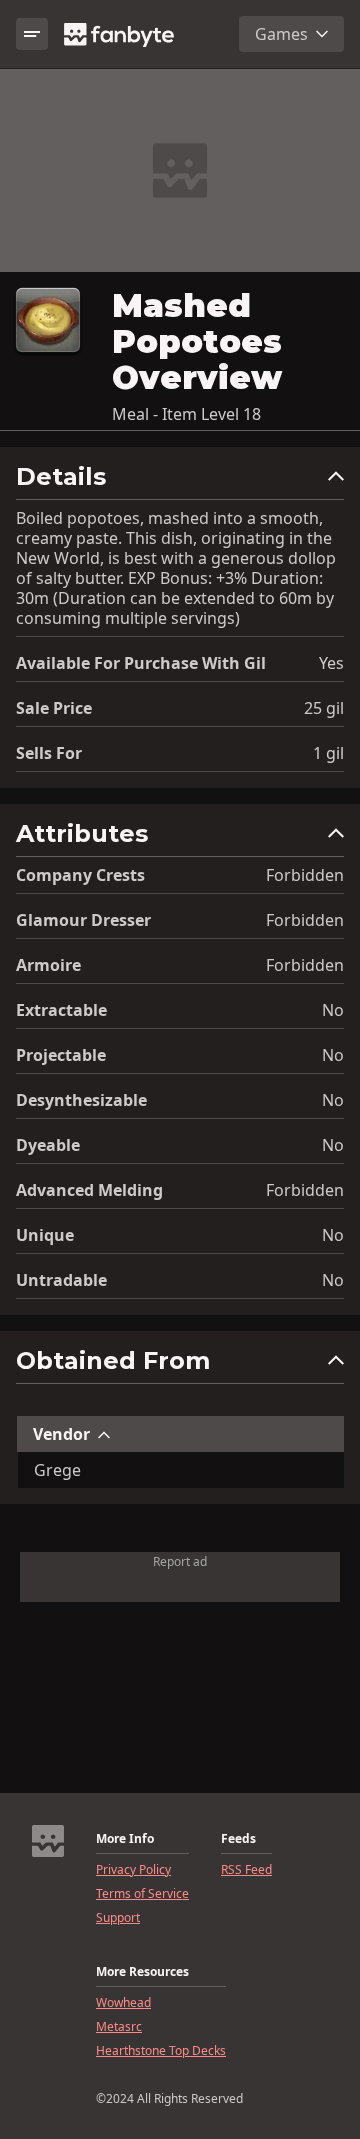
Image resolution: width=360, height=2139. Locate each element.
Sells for (49, 753)
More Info (125, 1839)
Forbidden (305, 875)
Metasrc (119, 2027)
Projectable (61, 1055)
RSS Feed (246, 1870)
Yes (331, 663)
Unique (45, 1235)
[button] (180, 481)
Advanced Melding (89, 1190)
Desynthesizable (81, 1100)
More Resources (142, 1972)
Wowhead (123, 2003)
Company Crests (80, 875)
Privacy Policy (133, 1870)
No (333, 1010)
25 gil (324, 708)
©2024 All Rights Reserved (169, 2099)
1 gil (328, 753)
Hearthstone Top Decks (161, 2051)
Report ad (180, 1561)
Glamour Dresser (83, 920)
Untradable (61, 1280)
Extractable (61, 1010)
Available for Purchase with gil (141, 663)
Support (118, 1918)
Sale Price (54, 708)
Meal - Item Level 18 (186, 414)
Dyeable (48, 1145)
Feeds (238, 1839)
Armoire (48, 965)
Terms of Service (142, 1894)
